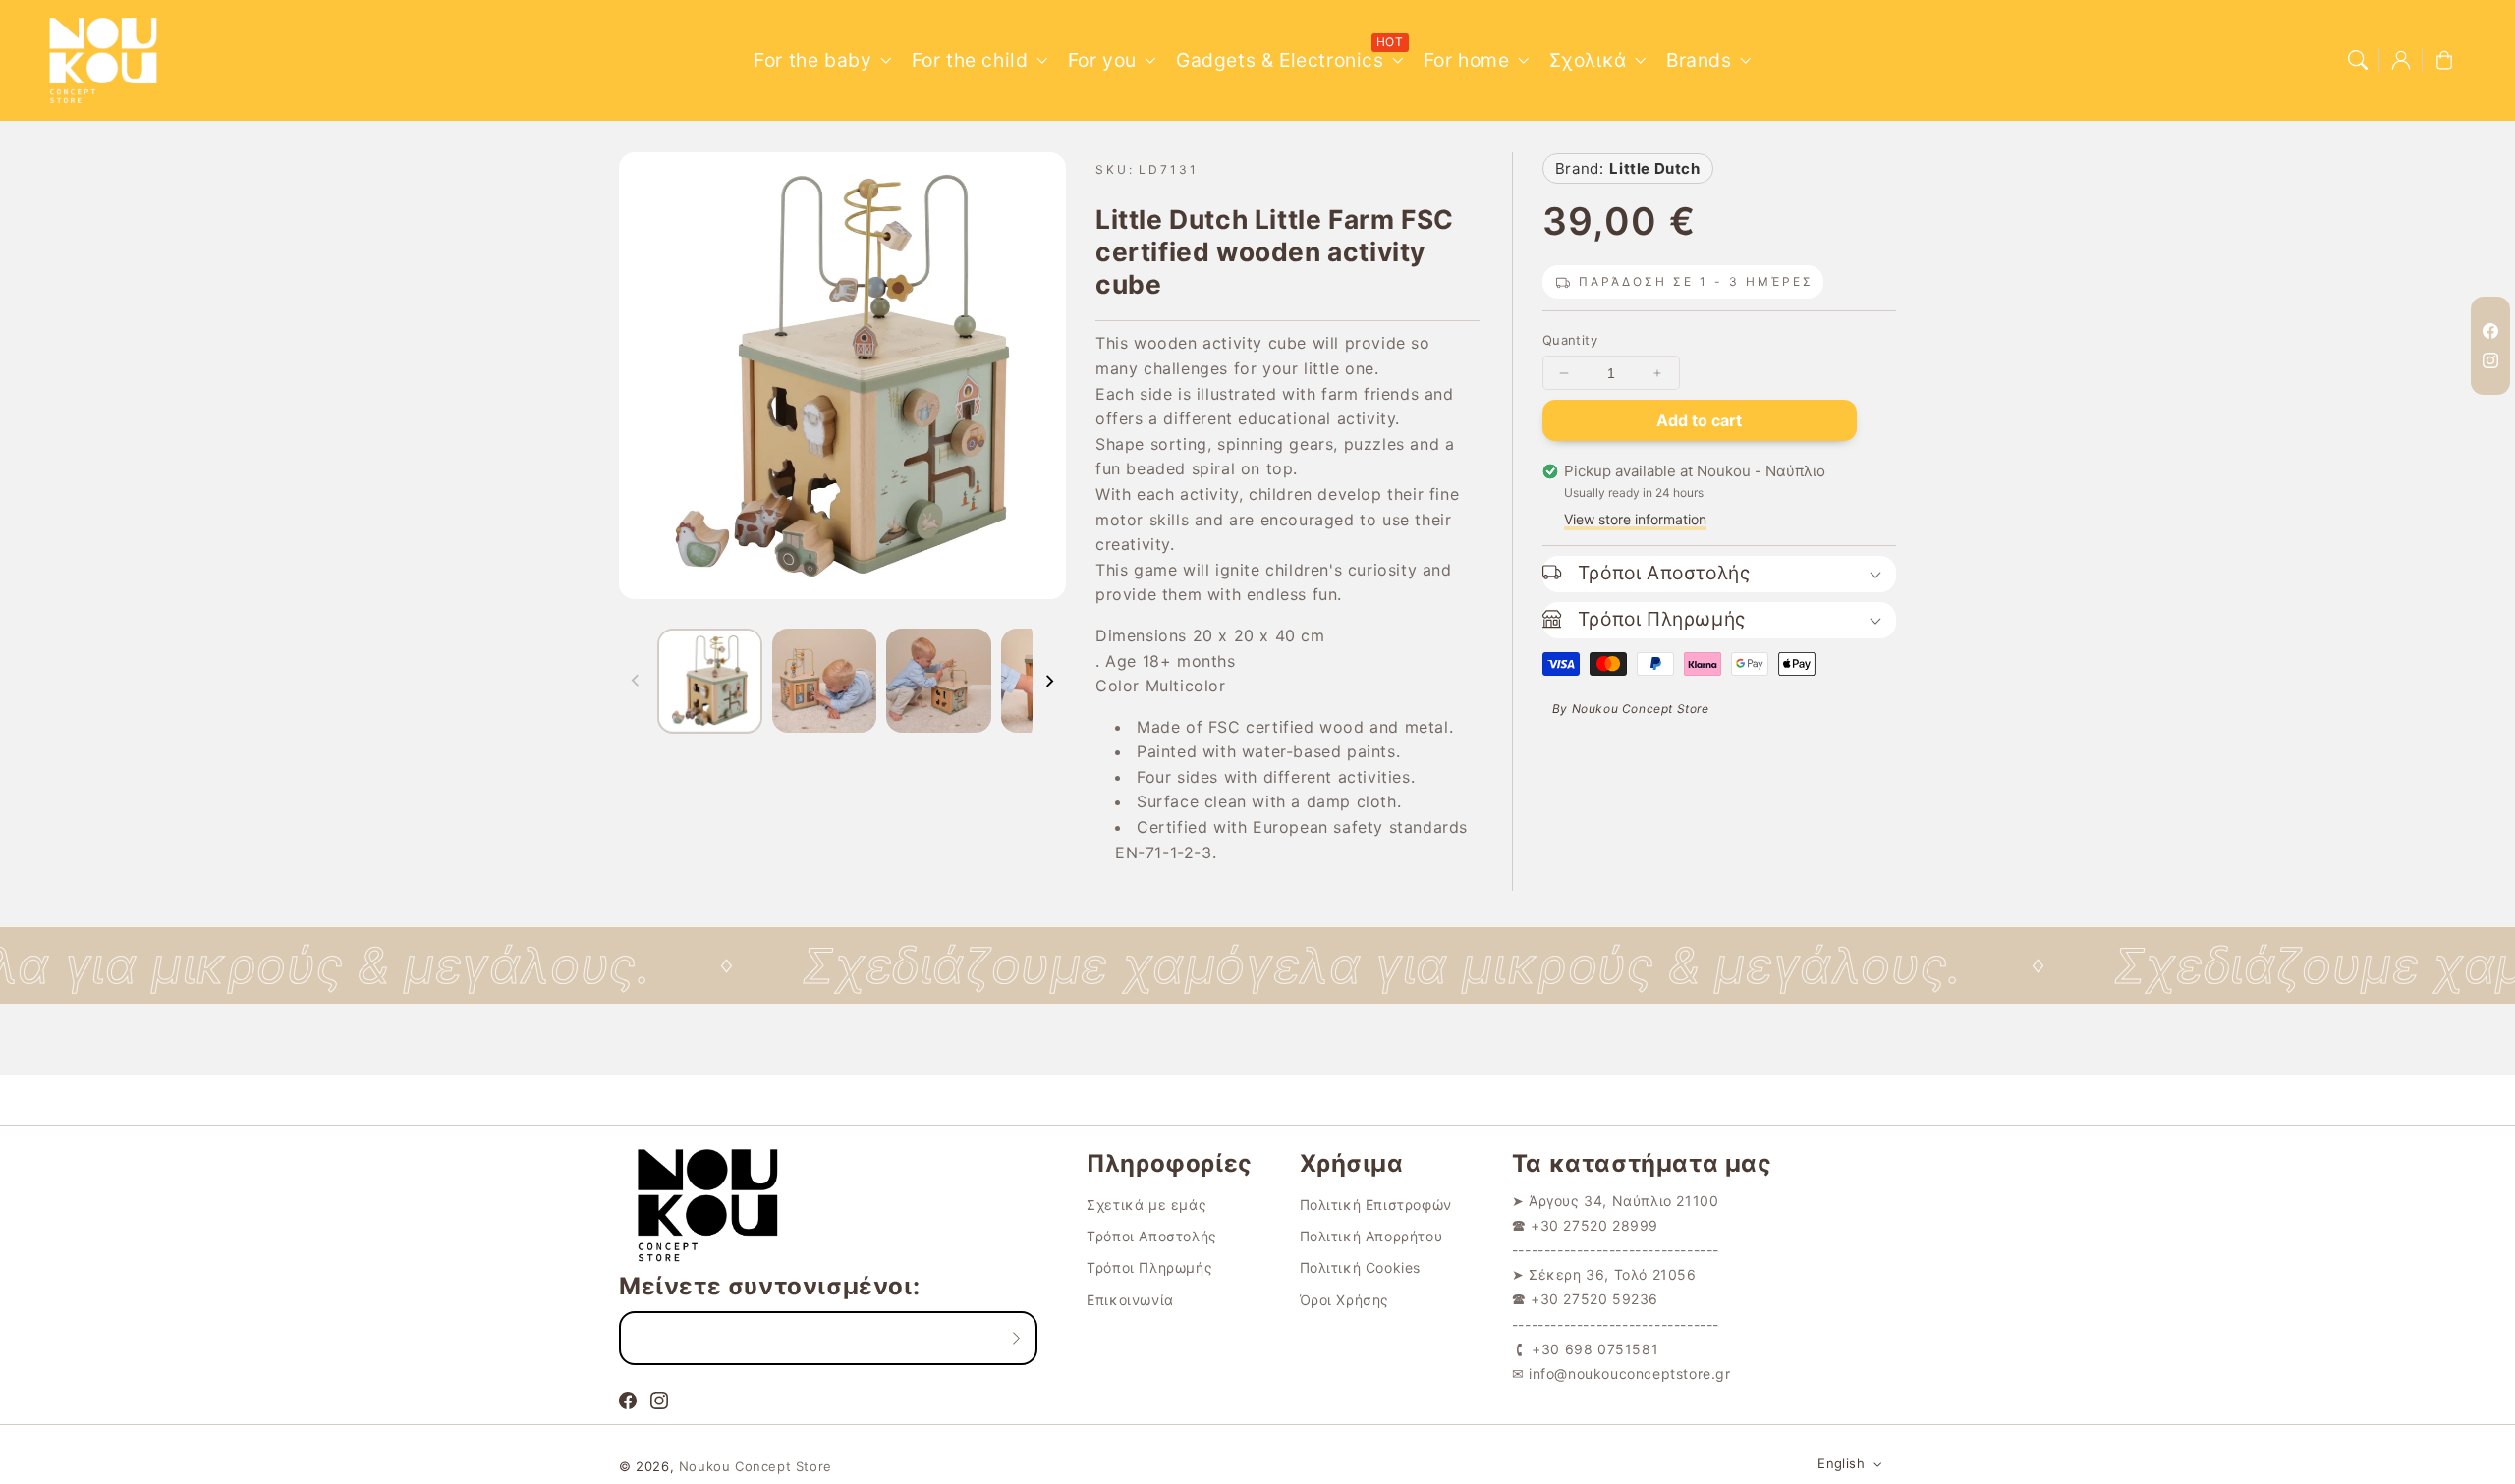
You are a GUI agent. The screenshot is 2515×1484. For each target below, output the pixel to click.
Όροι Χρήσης (1345, 1300)
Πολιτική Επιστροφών (1376, 1205)
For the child (970, 60)
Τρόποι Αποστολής (1152, 1236)
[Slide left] (636, 681)
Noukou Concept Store (755, 1466)
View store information (1635, 519)
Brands (1699, 60)
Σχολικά (1588, 60)
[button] (2358, 60)
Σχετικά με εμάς (1146, 1205)
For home (1467, 60)
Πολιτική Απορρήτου (1371, 1236)
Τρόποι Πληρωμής (1149, 1267)
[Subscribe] (1016, 1338)
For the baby (812, 60)
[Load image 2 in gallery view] (825, 681)
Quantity (1570, 340)
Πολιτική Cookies (1361, 1267)
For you (1102, 60)
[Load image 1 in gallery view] (710, 681)
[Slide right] (1049, 681)
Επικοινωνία (1130, 1300)
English (1841, 1463)
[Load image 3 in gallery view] (939, 681)
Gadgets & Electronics (1280, 60)
